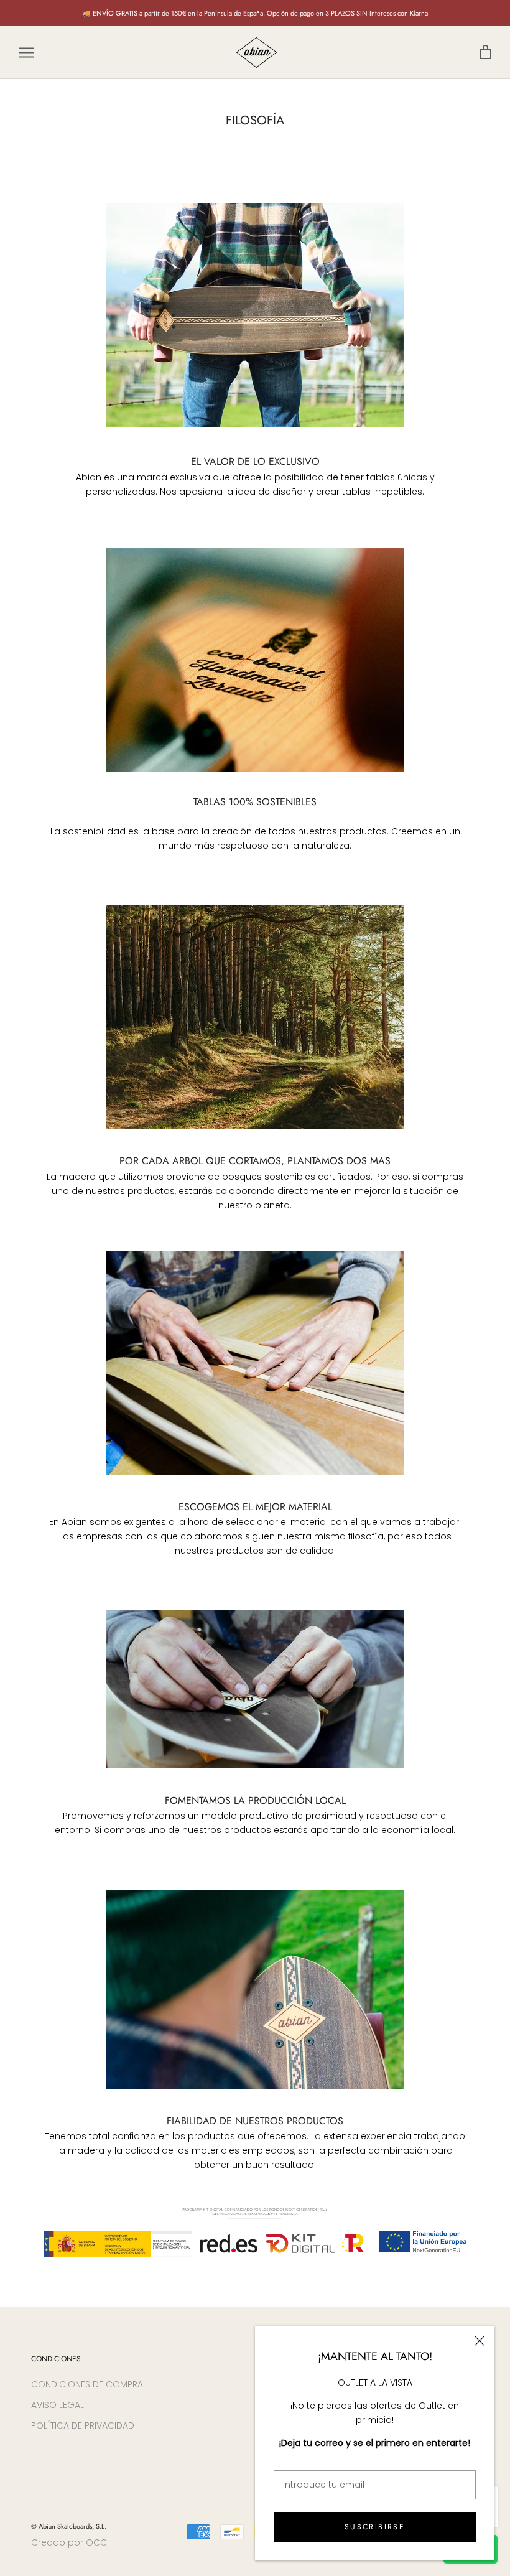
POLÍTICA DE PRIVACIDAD (83, 2425)
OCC (96, 2542)
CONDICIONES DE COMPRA (87, 2384)
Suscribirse (375, 2527)
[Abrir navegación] (26, 53)
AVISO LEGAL (58, 2405)
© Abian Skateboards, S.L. (69, 2526)
